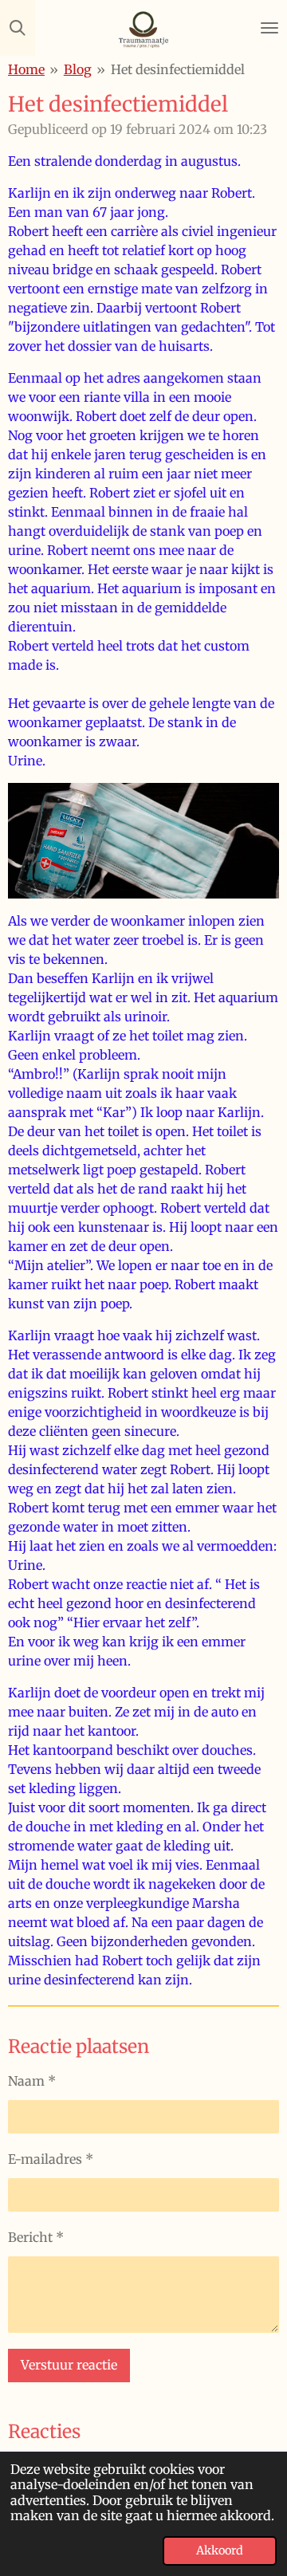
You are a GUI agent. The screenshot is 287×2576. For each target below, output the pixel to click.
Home (26, 69)
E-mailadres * (51, 2159)
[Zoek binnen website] (18, 28)
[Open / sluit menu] (269, 28)
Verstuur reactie (69, 2365)
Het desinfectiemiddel (178, 69)
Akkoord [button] (220, 2550)
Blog (78, 69)
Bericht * (36, 2237)
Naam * (32, 2081)
